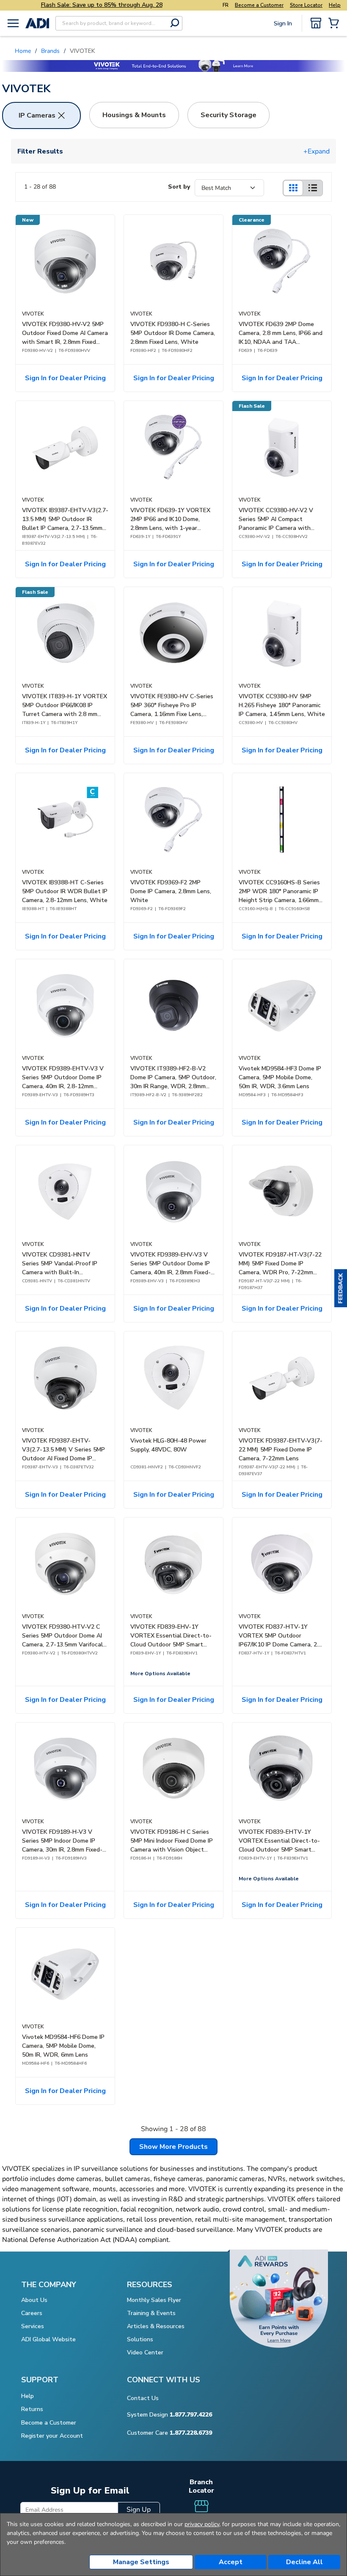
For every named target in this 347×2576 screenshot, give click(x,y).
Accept (231, 2562)
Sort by (179, 187)
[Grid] (293, 188)
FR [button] (226, 5)
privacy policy (202, 2524)
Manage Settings (141, 2562)
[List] (313, 188)
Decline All (304, 2562)
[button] (341, 1288)
